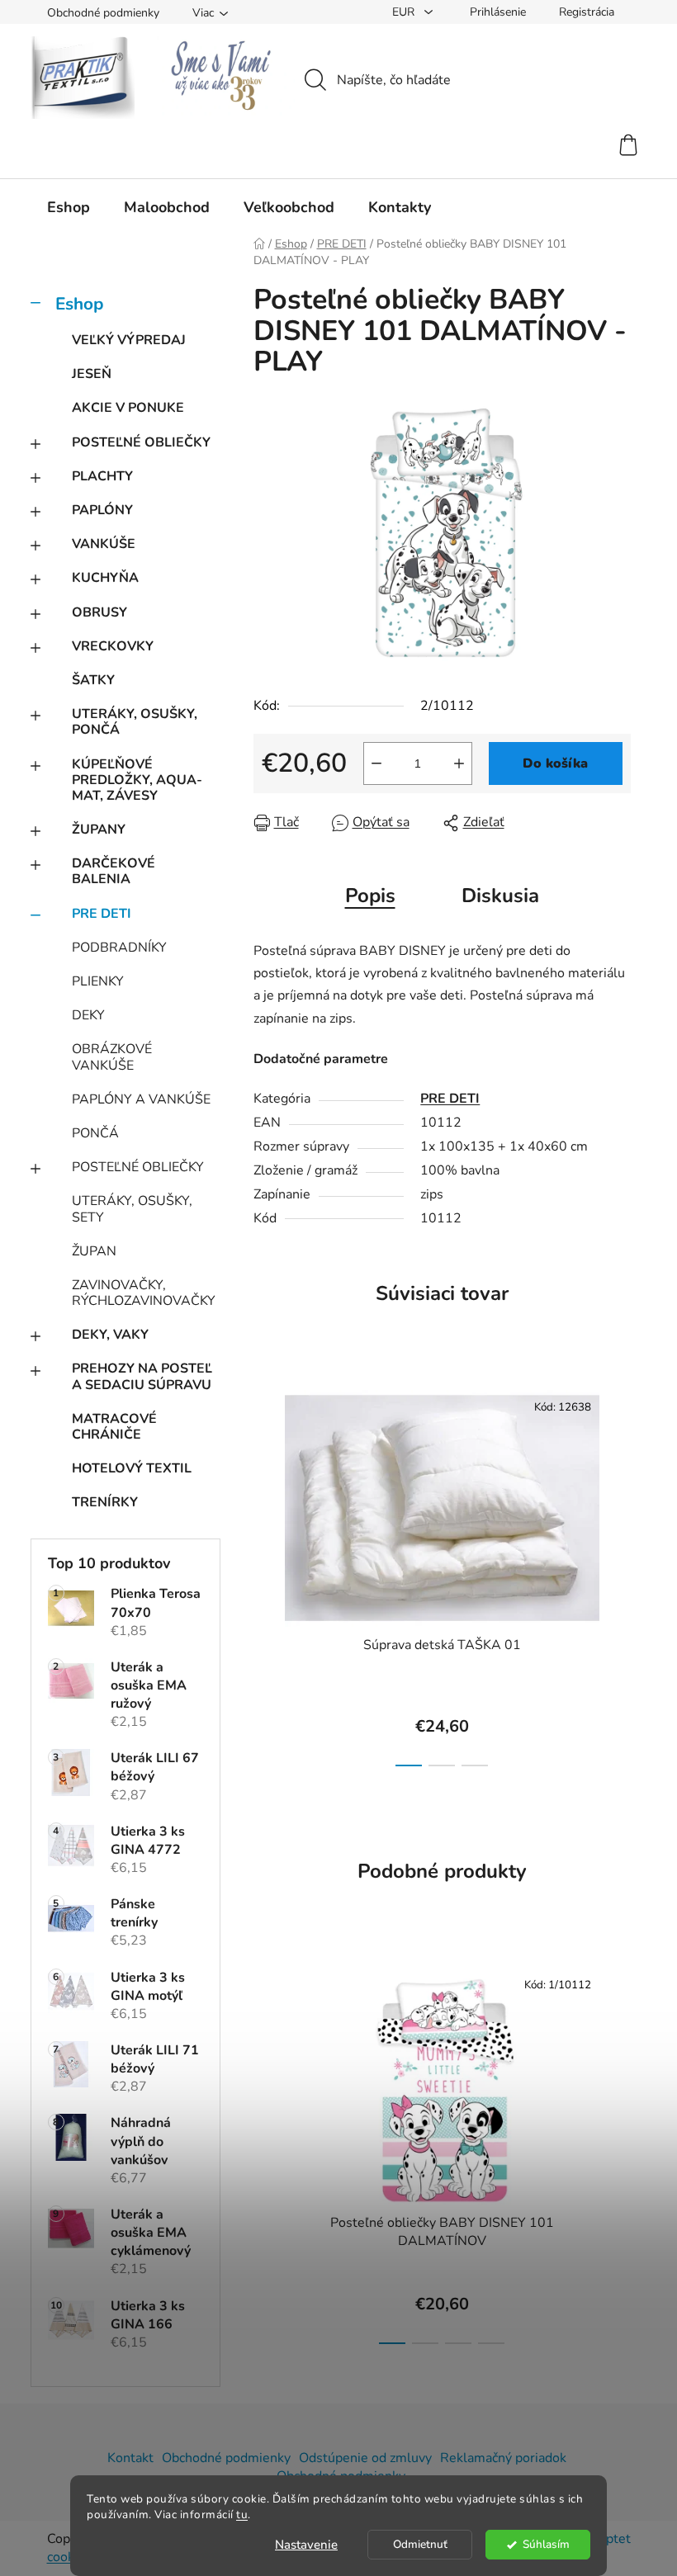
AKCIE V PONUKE (128, 408)
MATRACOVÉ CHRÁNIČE (114, 1427)
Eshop (79, 304)
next (618, 1573)
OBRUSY (99, 612)
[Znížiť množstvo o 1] (376, 763)
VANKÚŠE (104, 544)
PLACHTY (102, 476)
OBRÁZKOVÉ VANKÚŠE (112, 1057)
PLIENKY (98, 981)
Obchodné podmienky (103, 13)
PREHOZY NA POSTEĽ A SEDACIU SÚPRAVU (142, 1376)
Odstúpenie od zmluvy (365, 2458)
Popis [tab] (370, 896)
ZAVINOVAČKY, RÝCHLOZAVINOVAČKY (144, 1293)
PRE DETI (102, 914)
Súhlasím (546, 2544)
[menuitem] (69, 207)
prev (267, 1573)
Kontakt (130, 2458)
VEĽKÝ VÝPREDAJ (129, 340)
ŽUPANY (99, 830)
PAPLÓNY (102, 510)
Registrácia (587, 12)
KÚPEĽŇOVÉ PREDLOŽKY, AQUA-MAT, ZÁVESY (137, 780)
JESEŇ (92, 374)
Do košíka (555, 763)
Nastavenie (306, 2545)
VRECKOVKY (113, 646)
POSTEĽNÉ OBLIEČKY (141, 442)
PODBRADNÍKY (119, 948)
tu (242, 2515)
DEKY (88, 1015)
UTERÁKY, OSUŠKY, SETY (132, 1209)
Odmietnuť (420, 2544)
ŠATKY (93, 680)
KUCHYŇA (105, 578)
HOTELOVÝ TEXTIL (132, 1468)
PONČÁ (95, 1133)
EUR (405, 12)
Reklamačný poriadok (503, 2458)
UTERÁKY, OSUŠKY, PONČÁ (135, 722)
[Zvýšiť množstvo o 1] (459, 763)
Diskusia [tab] (500, 896)
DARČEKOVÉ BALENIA (114, 871)
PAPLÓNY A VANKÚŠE (141, 1099)
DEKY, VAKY (110, 1335)
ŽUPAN (94, 1251)
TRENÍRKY (105, 1502)
